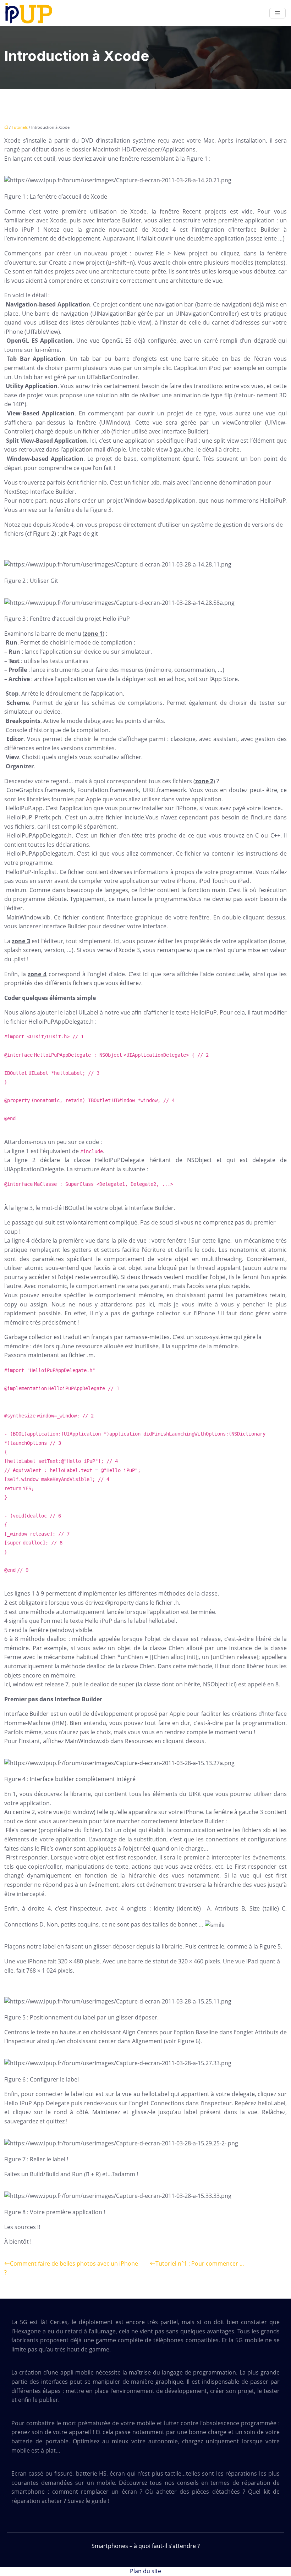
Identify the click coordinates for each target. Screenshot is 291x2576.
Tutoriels (20, 127)
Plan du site (145, 2571)
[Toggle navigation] (278, 13)
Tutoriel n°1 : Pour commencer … (200, 2263)
